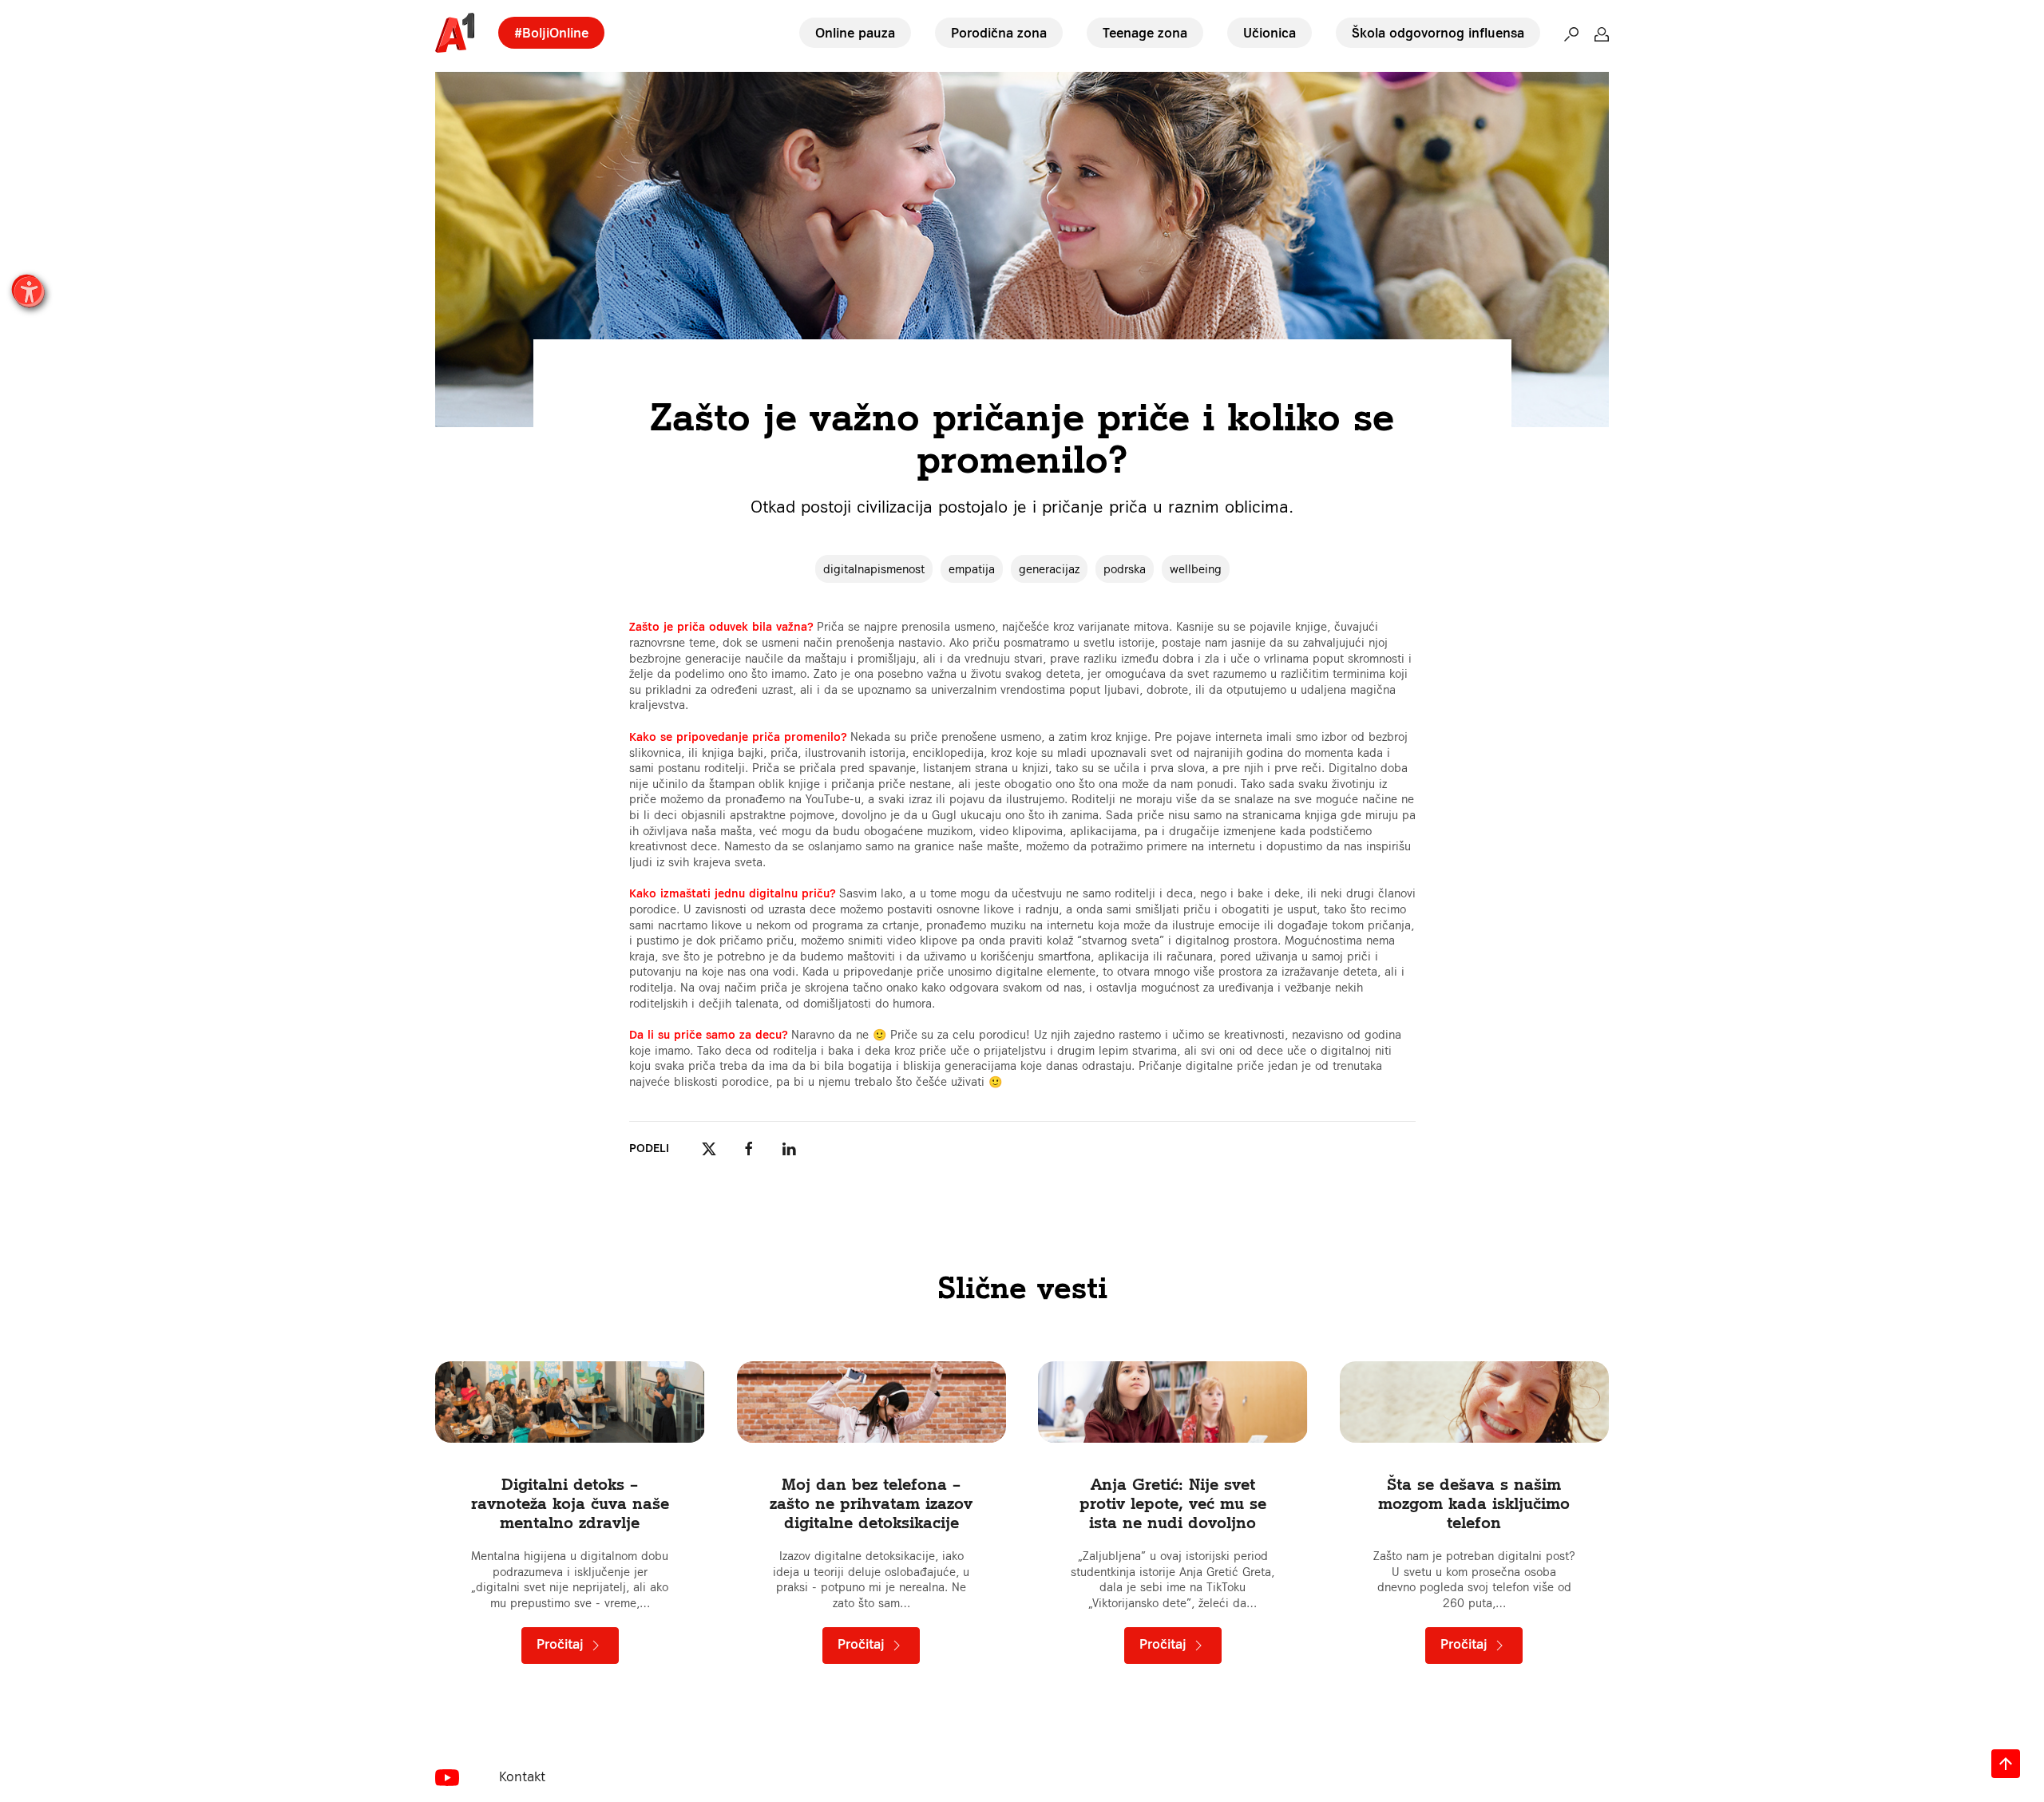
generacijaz (1049, 569)
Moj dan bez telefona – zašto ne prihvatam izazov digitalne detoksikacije (871, 1503)
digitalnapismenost (874, 569)
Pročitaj (562, 1644)
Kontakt (522, 1776)
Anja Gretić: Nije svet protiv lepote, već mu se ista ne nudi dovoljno (1173, 1503)
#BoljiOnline (551, 33)
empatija (972, 569)
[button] (1571, 33)
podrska (1125, 569)
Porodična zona (999, 33)
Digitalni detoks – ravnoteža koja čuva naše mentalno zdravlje (570, 1503)
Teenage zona (1145, 33)
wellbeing (1196, 569)
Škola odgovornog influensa (1438, 33)
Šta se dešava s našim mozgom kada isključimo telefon (1474, 1503)
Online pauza (855, 33)
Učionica (1270, 33)
